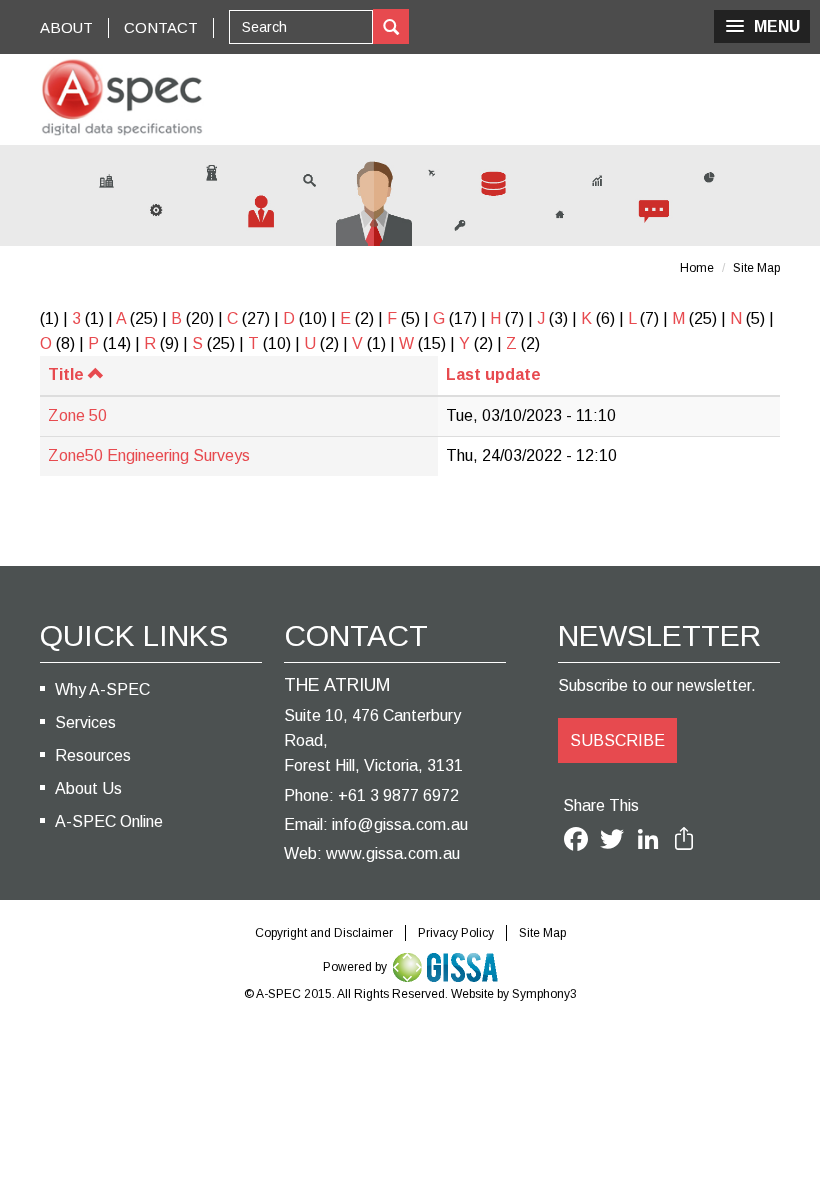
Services (85, 722)
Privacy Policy (456, 933)
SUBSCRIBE (617, 740)
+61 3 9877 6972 (398, 795)
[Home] (122, 97)
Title (66, 374)
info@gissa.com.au (400, 824)
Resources (93, 755)
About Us (88, 788)
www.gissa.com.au (393, 853)
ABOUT (66, 27)
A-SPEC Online (109, 821)
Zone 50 (77, 415)
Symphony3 (544, 994)
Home (697, 268)
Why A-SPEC (102, 689)
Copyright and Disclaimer (324, 933)
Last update (493, 374)
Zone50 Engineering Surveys (149, 455)
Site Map (756, 268)
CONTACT (161, 27)
